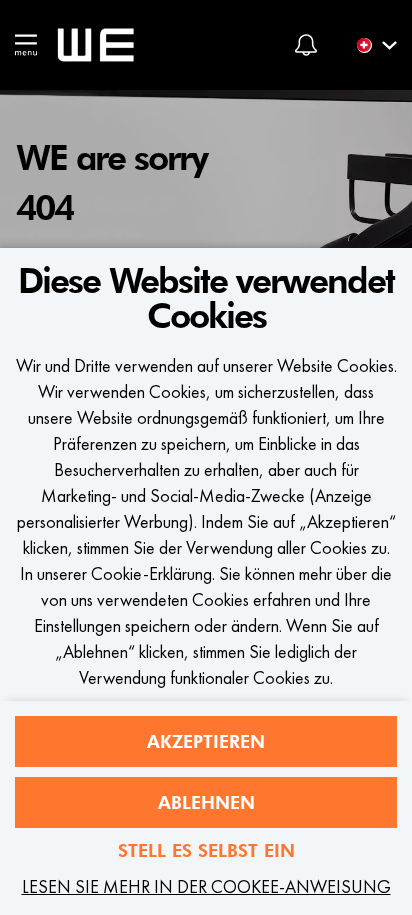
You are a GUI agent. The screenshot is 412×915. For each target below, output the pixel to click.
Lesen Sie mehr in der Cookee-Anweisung (206, 886)
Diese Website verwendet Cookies (206, 299)
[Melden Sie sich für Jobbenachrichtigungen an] (306, 45)
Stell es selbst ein (206, 850)
